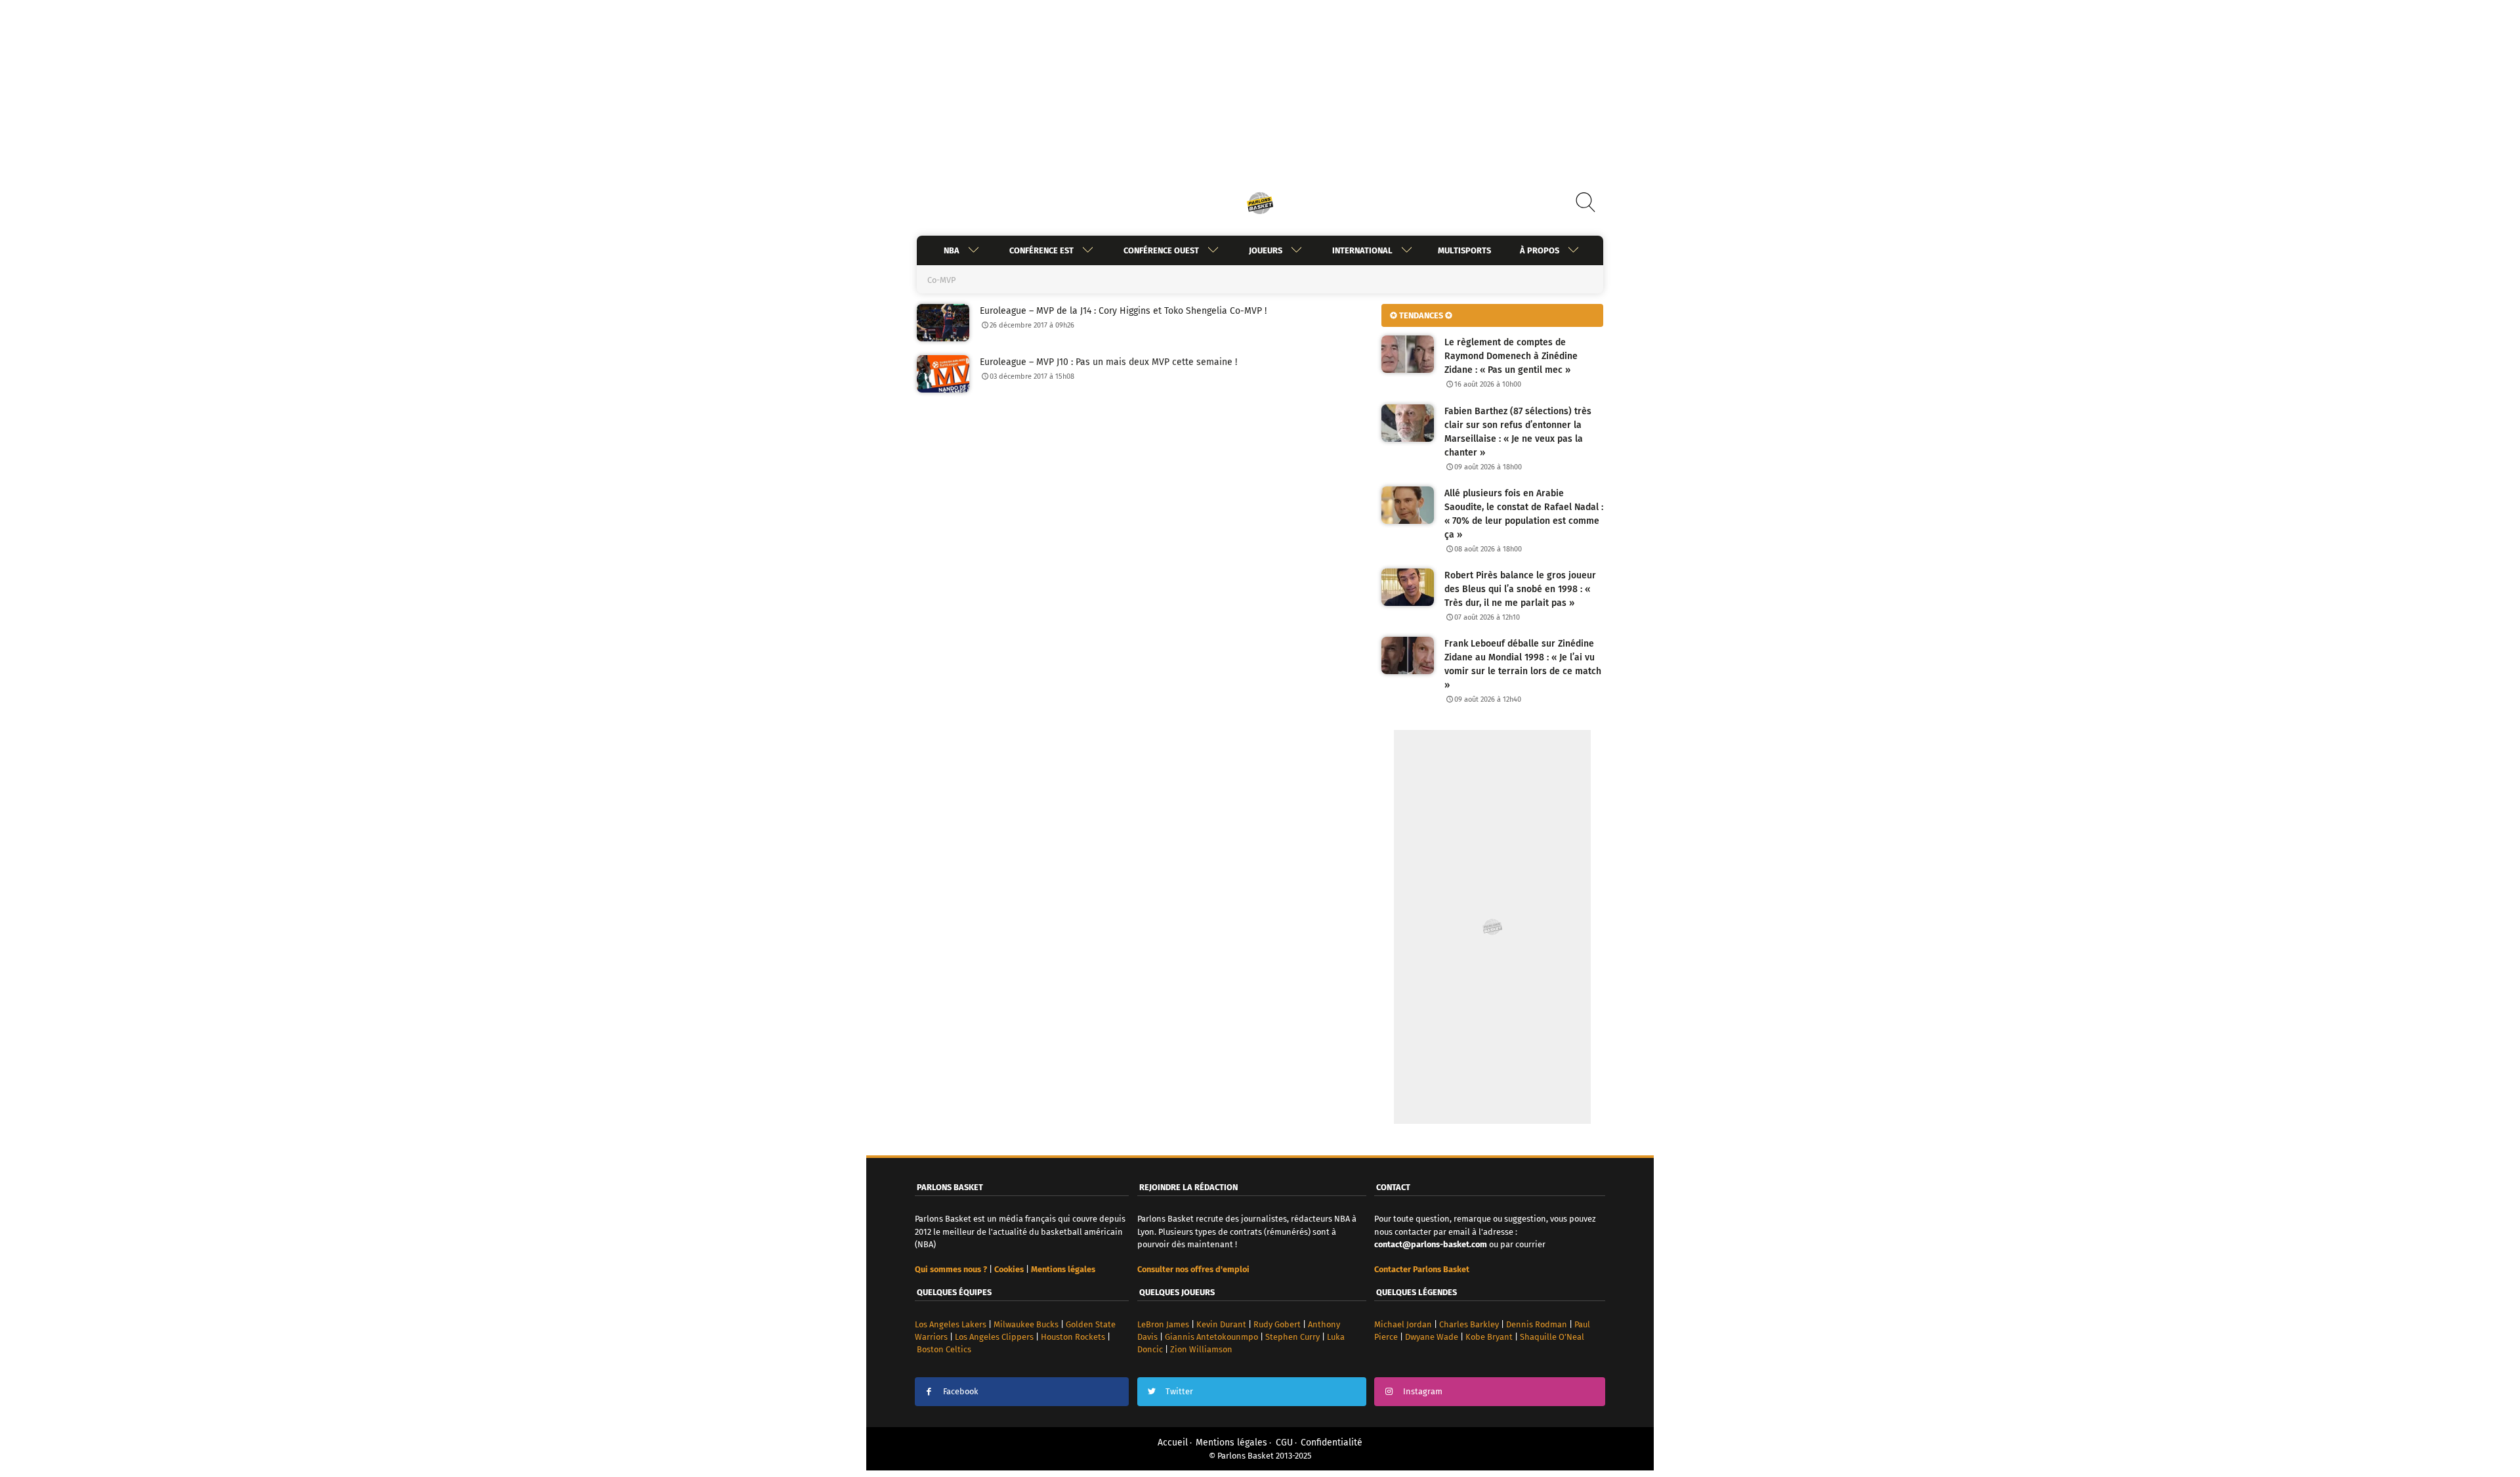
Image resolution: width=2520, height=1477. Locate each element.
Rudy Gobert (1277, 1324)
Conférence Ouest (1161, 250)
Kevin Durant (1221, 1324)
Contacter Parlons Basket (1422, 1269)
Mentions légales (1231, 1443)
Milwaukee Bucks (1026, 1324)
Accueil (1173, 1443)
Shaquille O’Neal (1552, 1337)
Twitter (1179, 1391)
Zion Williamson (1201, 1349)
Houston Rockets (1073, 1337)
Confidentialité (1332, 1443)
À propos (1540, 250)
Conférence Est (1041, 250)
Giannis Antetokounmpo (1211, 1337)
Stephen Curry (1292, 1337)
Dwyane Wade (1432, 1337)
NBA (952, 250)
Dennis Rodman (1537, 1324)
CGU (1284, 1443)
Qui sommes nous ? (951, 1269)
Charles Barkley (1469, 1324)
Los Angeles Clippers (994, 1337)
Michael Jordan (1403, 1324)
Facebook (961, 1391)
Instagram (1423, 1391)
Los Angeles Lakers (951, 1324)
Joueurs (1266, 250)
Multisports (1464, 250)
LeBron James (1163, 1324)
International (1362, 250)
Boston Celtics (944, 1349)
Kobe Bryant (1489, 1337)
